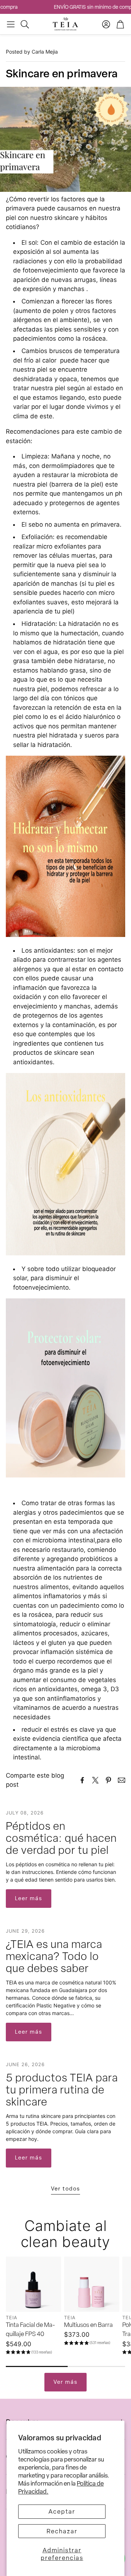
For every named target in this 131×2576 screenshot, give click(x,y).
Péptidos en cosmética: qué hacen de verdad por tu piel (61, 1838)
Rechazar (62, 2531)
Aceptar (62, 2511)
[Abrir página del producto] (33, 2284)
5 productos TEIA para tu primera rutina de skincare (62, 2090)
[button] (11, 24)
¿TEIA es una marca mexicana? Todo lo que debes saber (54, 1956)
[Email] (122, 1780)
